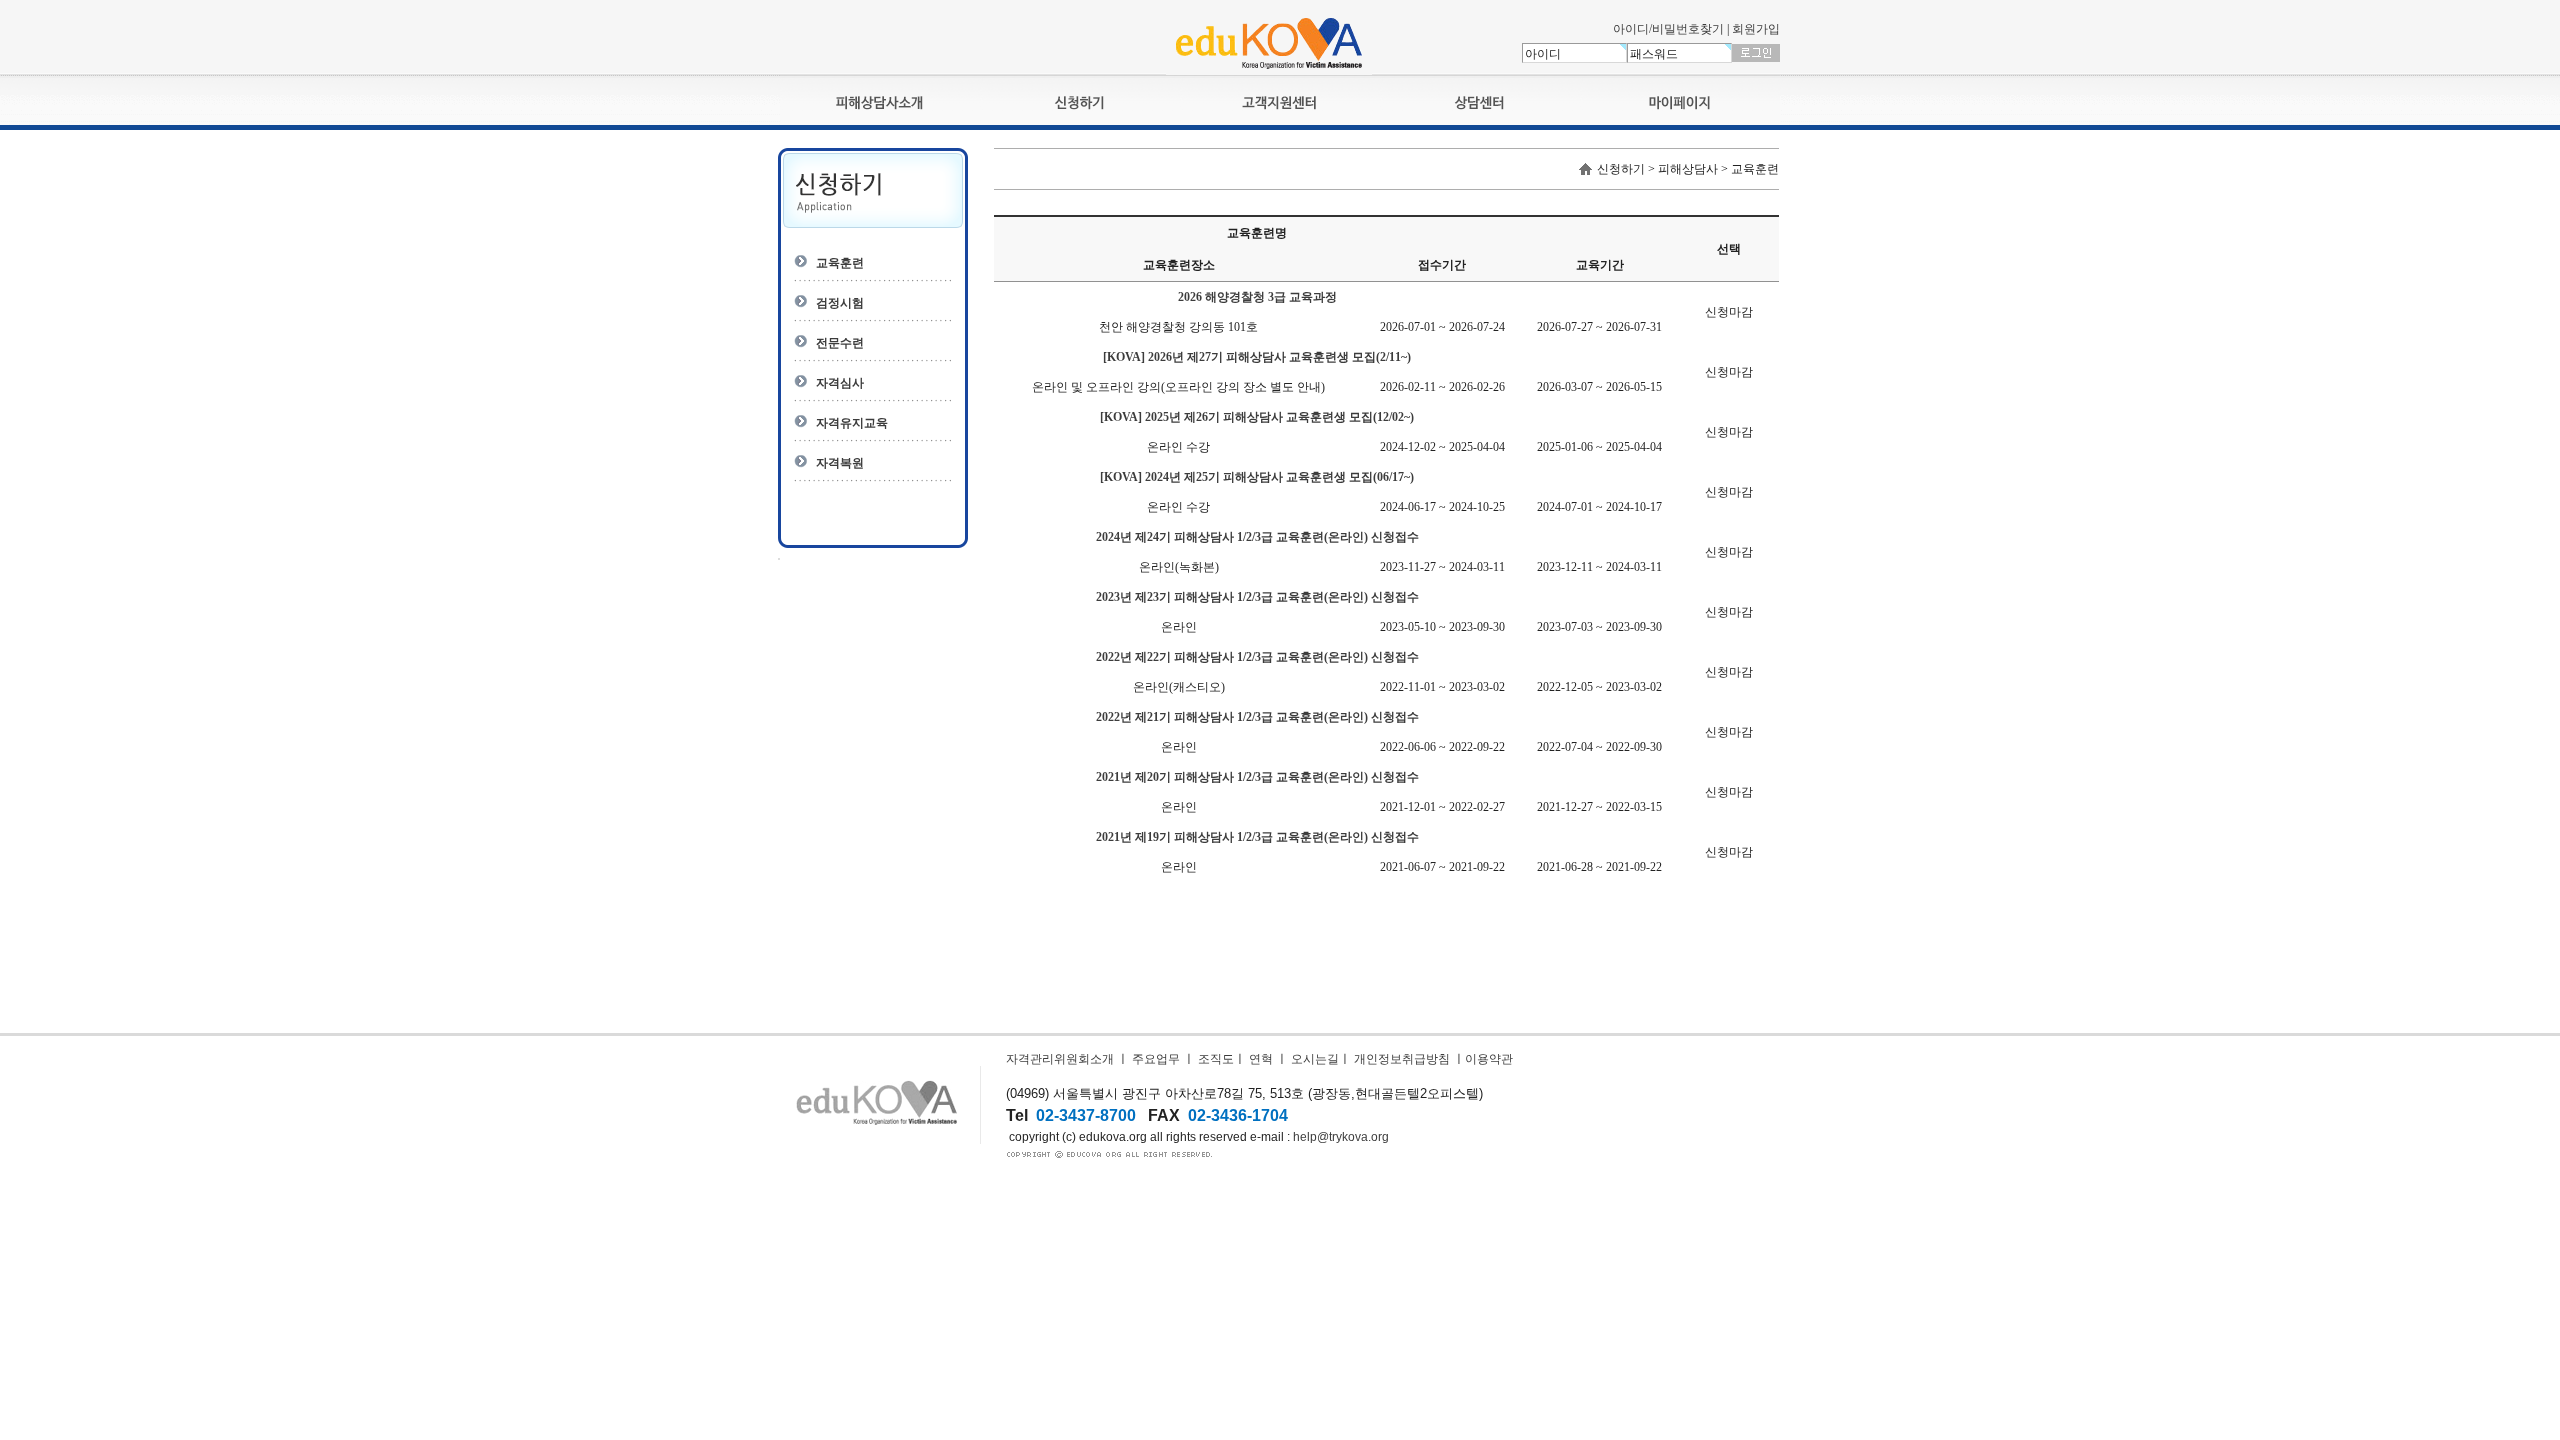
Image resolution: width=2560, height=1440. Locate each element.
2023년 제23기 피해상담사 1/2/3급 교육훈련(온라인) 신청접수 (1257, 597)
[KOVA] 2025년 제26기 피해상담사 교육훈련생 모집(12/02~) (1257, 417)
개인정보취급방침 (1402, 1059)
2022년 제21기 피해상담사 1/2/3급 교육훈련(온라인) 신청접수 (1257, 717)
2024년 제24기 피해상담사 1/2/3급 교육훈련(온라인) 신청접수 (1257, 537)
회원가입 (1756, 29)
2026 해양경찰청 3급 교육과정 (1257, 297)
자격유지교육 (852, 423)
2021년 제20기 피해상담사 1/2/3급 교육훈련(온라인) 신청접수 (1257, 777)
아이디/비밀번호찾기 (1668, 29)
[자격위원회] (1269, 71)
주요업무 (1156, 1059)
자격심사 (840, 383)
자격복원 (840, 463)
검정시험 (840, 303)
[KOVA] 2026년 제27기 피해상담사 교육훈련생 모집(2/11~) (1257, 357)
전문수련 (840, 343)
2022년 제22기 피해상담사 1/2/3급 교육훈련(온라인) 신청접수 (1257, 657)
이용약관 (1489, 1059)
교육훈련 (840, 263)
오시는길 (1315, 1059)
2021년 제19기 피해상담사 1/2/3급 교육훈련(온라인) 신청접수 (1257, 837)
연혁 (1261, 1059)
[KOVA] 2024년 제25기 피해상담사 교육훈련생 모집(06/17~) (1257, 477)
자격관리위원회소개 (1060, 1059)
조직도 (1216, 1059)
